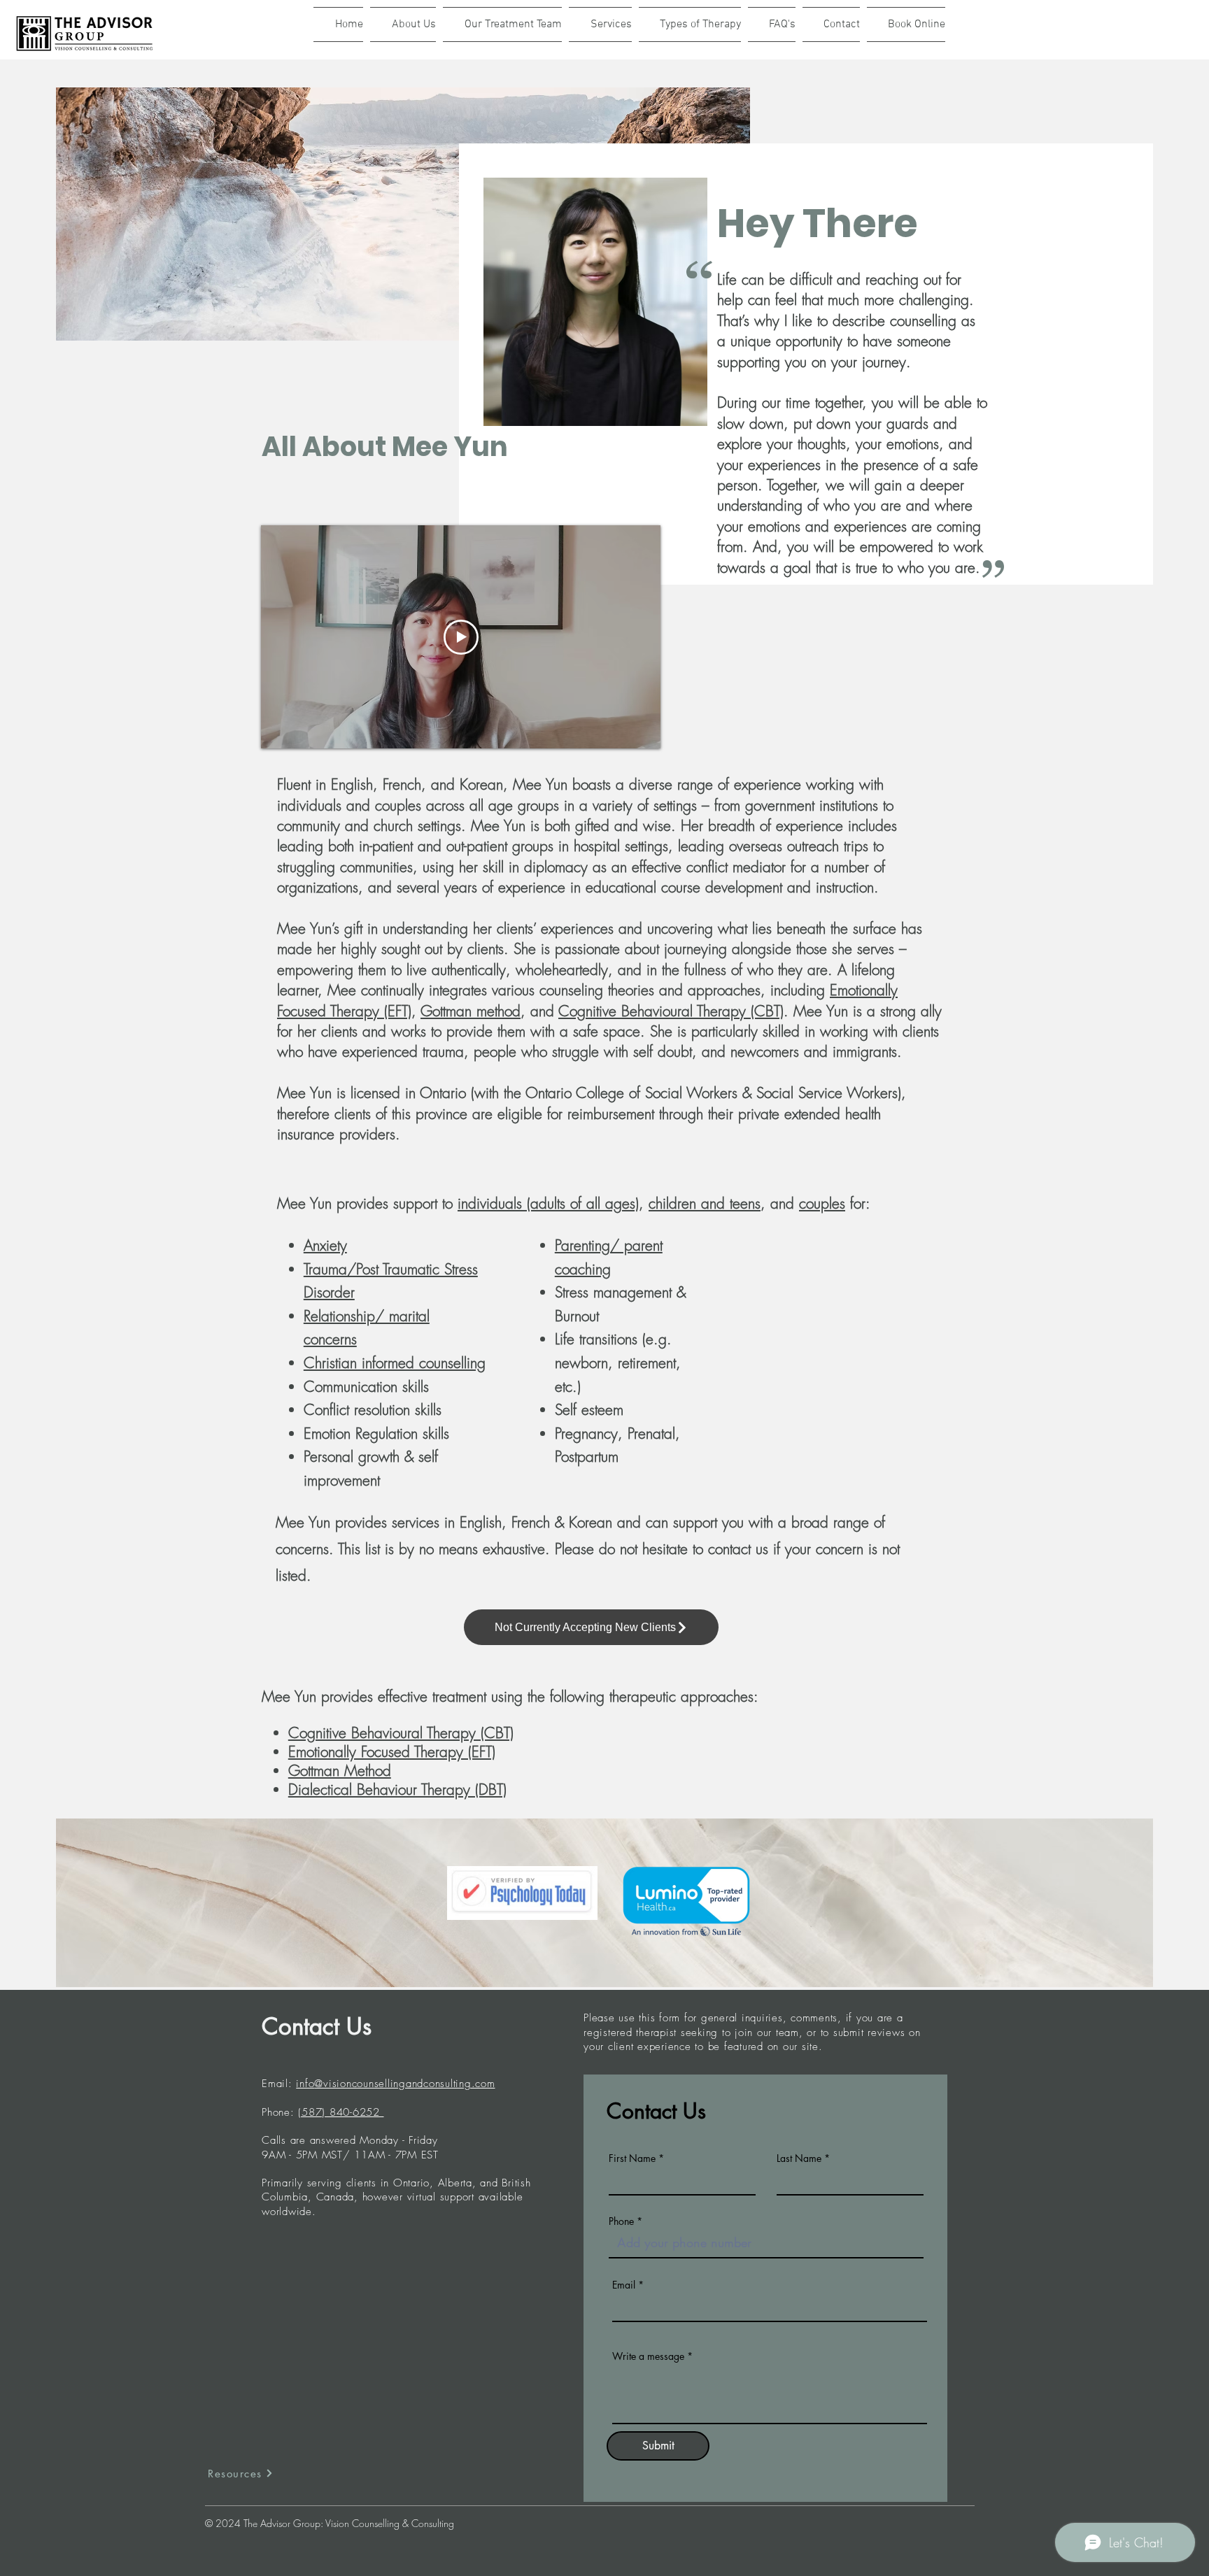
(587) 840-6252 (341, 2112)
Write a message (648, 2356)
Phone (621, 2221)
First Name (632, 2158)
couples (822, 1203)
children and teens (705, 1203)
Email (624, 2285)
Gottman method (471, 1011)
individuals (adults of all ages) (548, 1203)
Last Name (799, 2158)
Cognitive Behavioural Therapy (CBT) (671, 1011)
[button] (502, 24)
